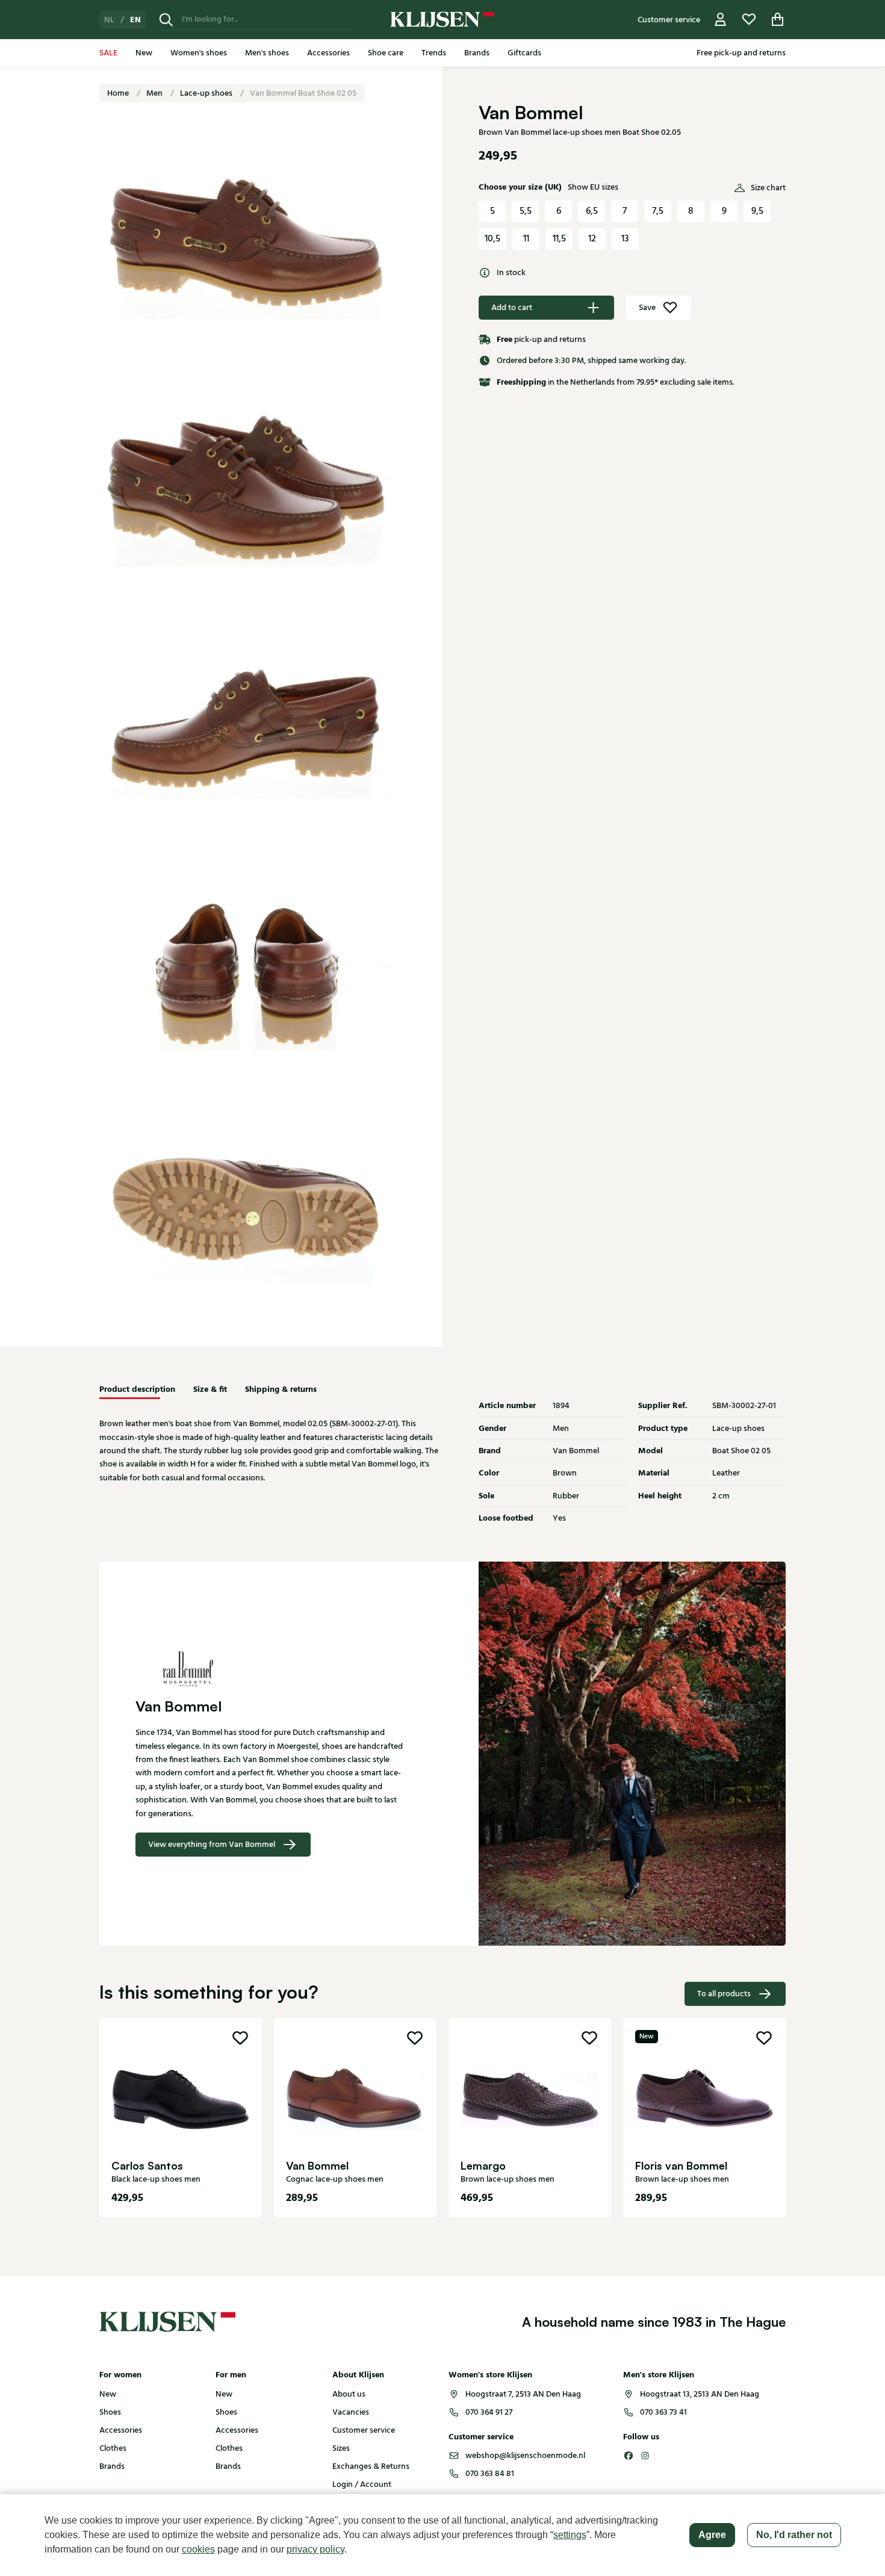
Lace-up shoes (207, 93)
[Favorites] (749, 20)
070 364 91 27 (489, 2412)
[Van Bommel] (271, 1668)
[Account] (721, 20)
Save (647, 308)
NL (109, 20)
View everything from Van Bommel (212, 1845)
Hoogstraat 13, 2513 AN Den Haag (700, 2394)
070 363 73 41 (663, 2412)
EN (135, 20)
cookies (198, 2549)
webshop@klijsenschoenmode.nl (525, 2456)
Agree (712, 2535)
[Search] (166, 20)
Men (155, 93)
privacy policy (315, 2549)
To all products (724, 1994)
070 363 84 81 (490, 2474)
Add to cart (512, 308)
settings (570, 2535)
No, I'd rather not (794, 2535)
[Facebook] (629, 2456)
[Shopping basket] (778, 20)
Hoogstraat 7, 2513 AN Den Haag (523, 2394)
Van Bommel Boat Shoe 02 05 (303, 93)
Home (119, 93)
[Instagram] (645, 2456)
